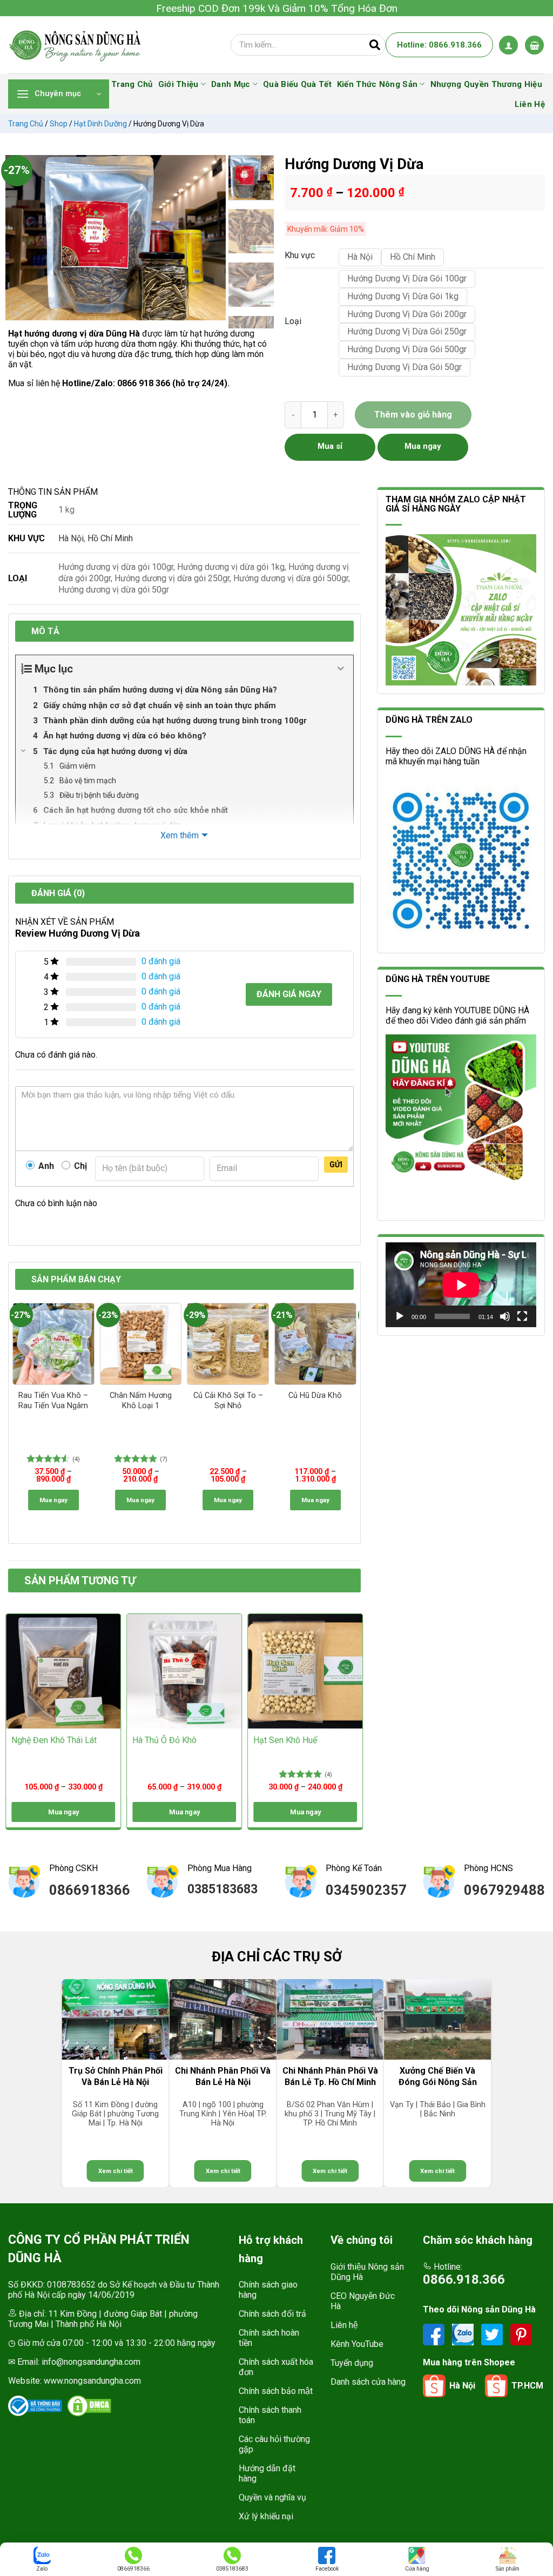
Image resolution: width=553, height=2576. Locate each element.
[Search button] (375, 45)
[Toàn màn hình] (522, 1316)
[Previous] (19, 238)
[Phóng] (19, 308)
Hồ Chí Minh (110, 538)
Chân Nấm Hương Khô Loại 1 (141, 1401)
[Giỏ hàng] (534, 45)
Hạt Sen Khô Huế (285, 1740)
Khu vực (300, 256)
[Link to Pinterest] (521, 2334)
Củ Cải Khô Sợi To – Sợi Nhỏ (228, 1401)
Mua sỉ (330, 446)
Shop (59, 124)
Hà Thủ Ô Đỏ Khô (164, 1740)
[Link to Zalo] (464, 2334)
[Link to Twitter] (493, 2334)
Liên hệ (344, 2325)
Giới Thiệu (178, 84)
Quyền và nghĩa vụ (272, 2497)
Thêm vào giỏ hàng (413, 415)
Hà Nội (71, 538)
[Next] (212, 238)
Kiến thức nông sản (377, 84)
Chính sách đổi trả (272, 2314)
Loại (293, 322)
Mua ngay (53, 1500)
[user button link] (508, 45)
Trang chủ (26, 124)
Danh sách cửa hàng (368, 2382)
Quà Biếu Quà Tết (297, 84)
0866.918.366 (464, 2279)
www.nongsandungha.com (92, 2381)
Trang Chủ (132, 84)
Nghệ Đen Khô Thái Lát (54, 1740)
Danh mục (231, 84)
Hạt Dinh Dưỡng (100, 124)
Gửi (336, 1165)
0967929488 (504, 1890)
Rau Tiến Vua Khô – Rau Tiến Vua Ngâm (53, 1401)
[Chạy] (400, 1316)
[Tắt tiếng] (505, 1316)
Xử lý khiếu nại (266, 2516)
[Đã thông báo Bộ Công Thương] (35, 2406)
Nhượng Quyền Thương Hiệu (486, 84)
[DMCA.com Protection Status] (89, 2406)
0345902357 (366, 1890)
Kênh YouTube (357, 2344)
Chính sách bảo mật (276, 2391)
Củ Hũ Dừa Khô (315, 1395)
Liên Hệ (530, 104)
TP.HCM (527, 2386)
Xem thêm (180, 835)
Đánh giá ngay (289, 994)
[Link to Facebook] (435, 2334)
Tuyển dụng (352, 2363)
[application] (461, 1285)
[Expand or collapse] (341, 669)
